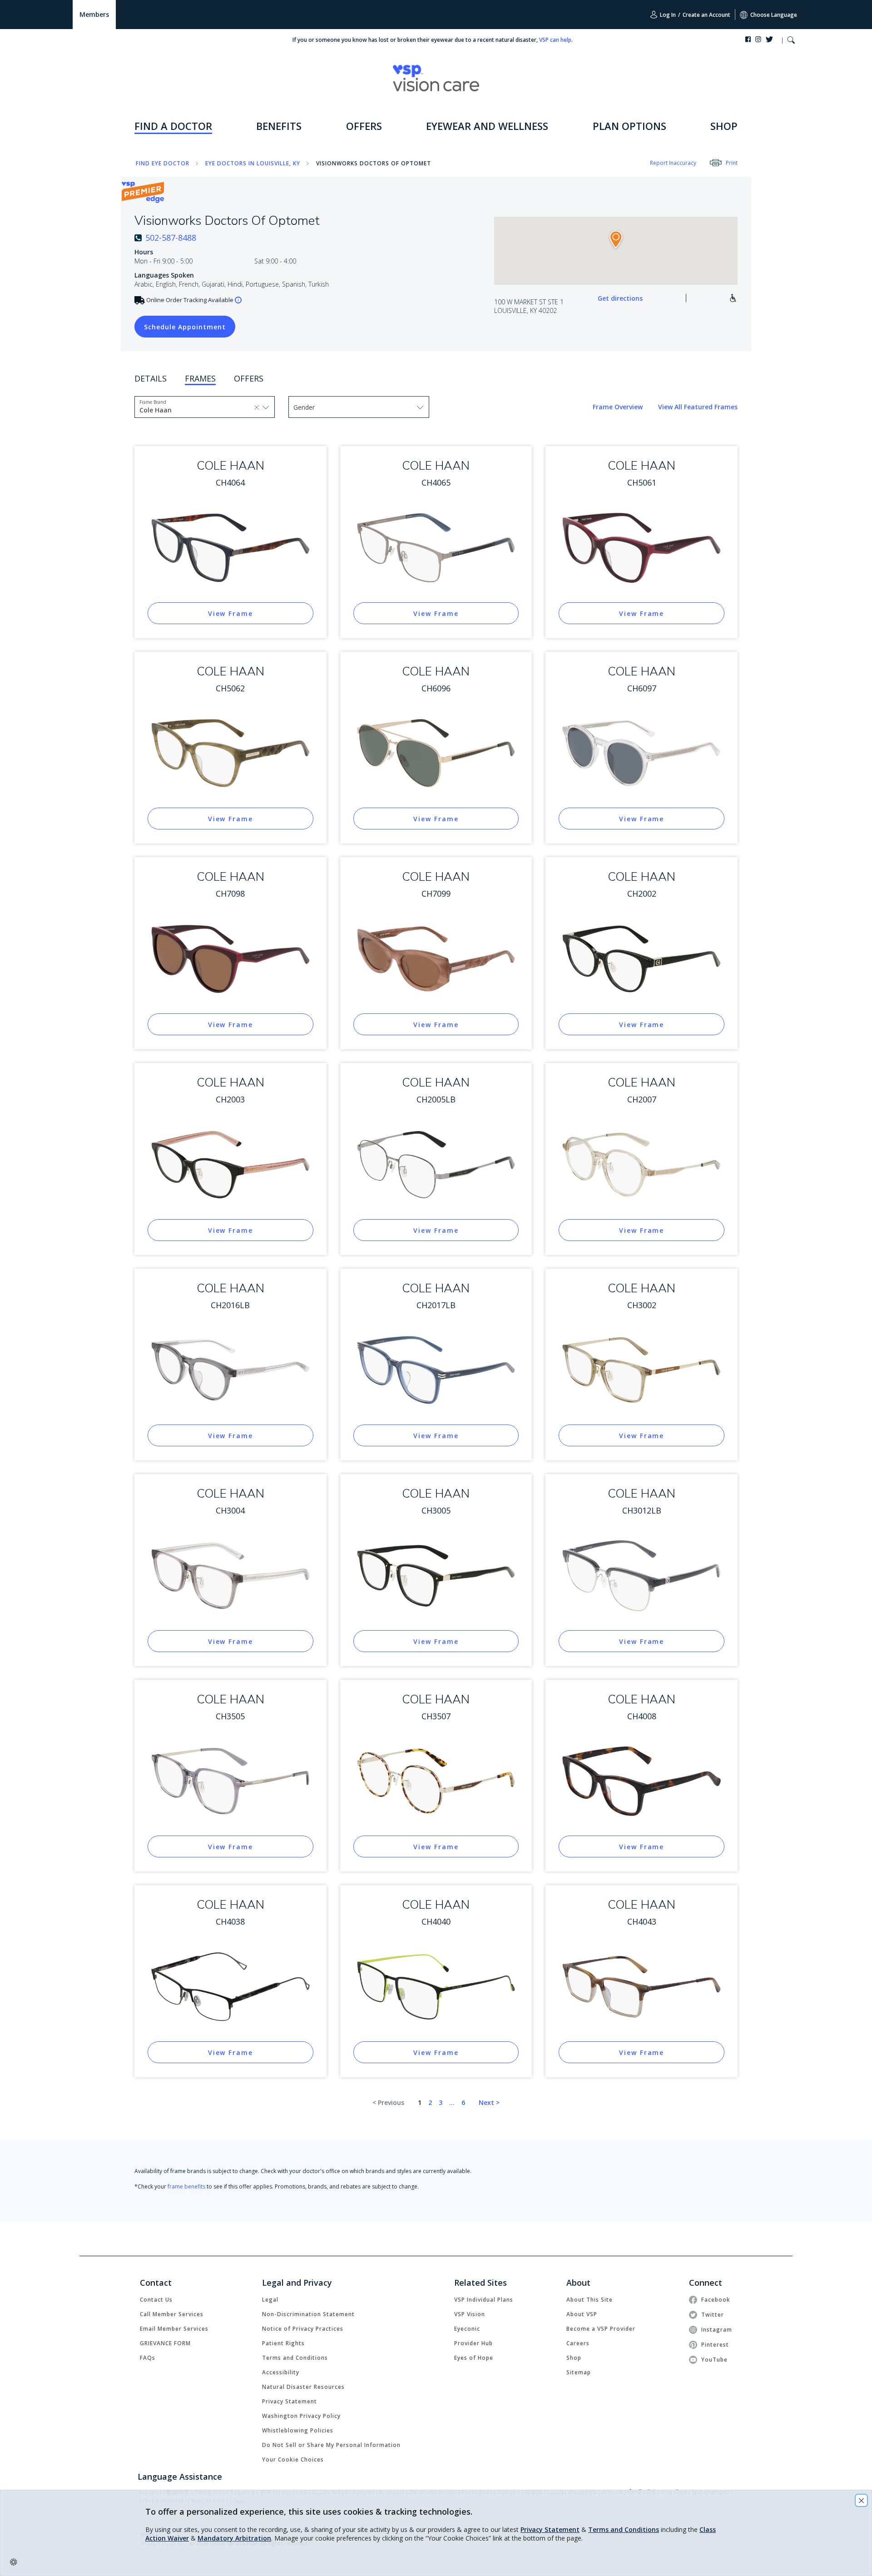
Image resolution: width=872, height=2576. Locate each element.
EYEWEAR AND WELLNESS (487, 126)
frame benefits (186, 2186)
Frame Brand (153, 402)
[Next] (489, 2103)
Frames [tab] (200, 378)
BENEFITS (279, 126)
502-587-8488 (171, 238)
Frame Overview (619, 407)
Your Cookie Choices (293, 2459)
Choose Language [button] (774, 15)
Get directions (620, 298)
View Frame (230, 613)
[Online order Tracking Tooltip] (238, 300)
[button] (791, 41)
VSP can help (555, 40)
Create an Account (706, 15)
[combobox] (160, 409)
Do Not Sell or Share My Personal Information (331, 2445)
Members (94, 14)
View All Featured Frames (698, 407)
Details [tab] (151, 378)
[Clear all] (257, 407)
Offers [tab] (249, 378)
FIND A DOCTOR (173, 126)
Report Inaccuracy (673, 163)
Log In (667, 15)
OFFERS (364, 126)
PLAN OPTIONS (629, 126)
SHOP (724, 126)
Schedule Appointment (180, 327)
